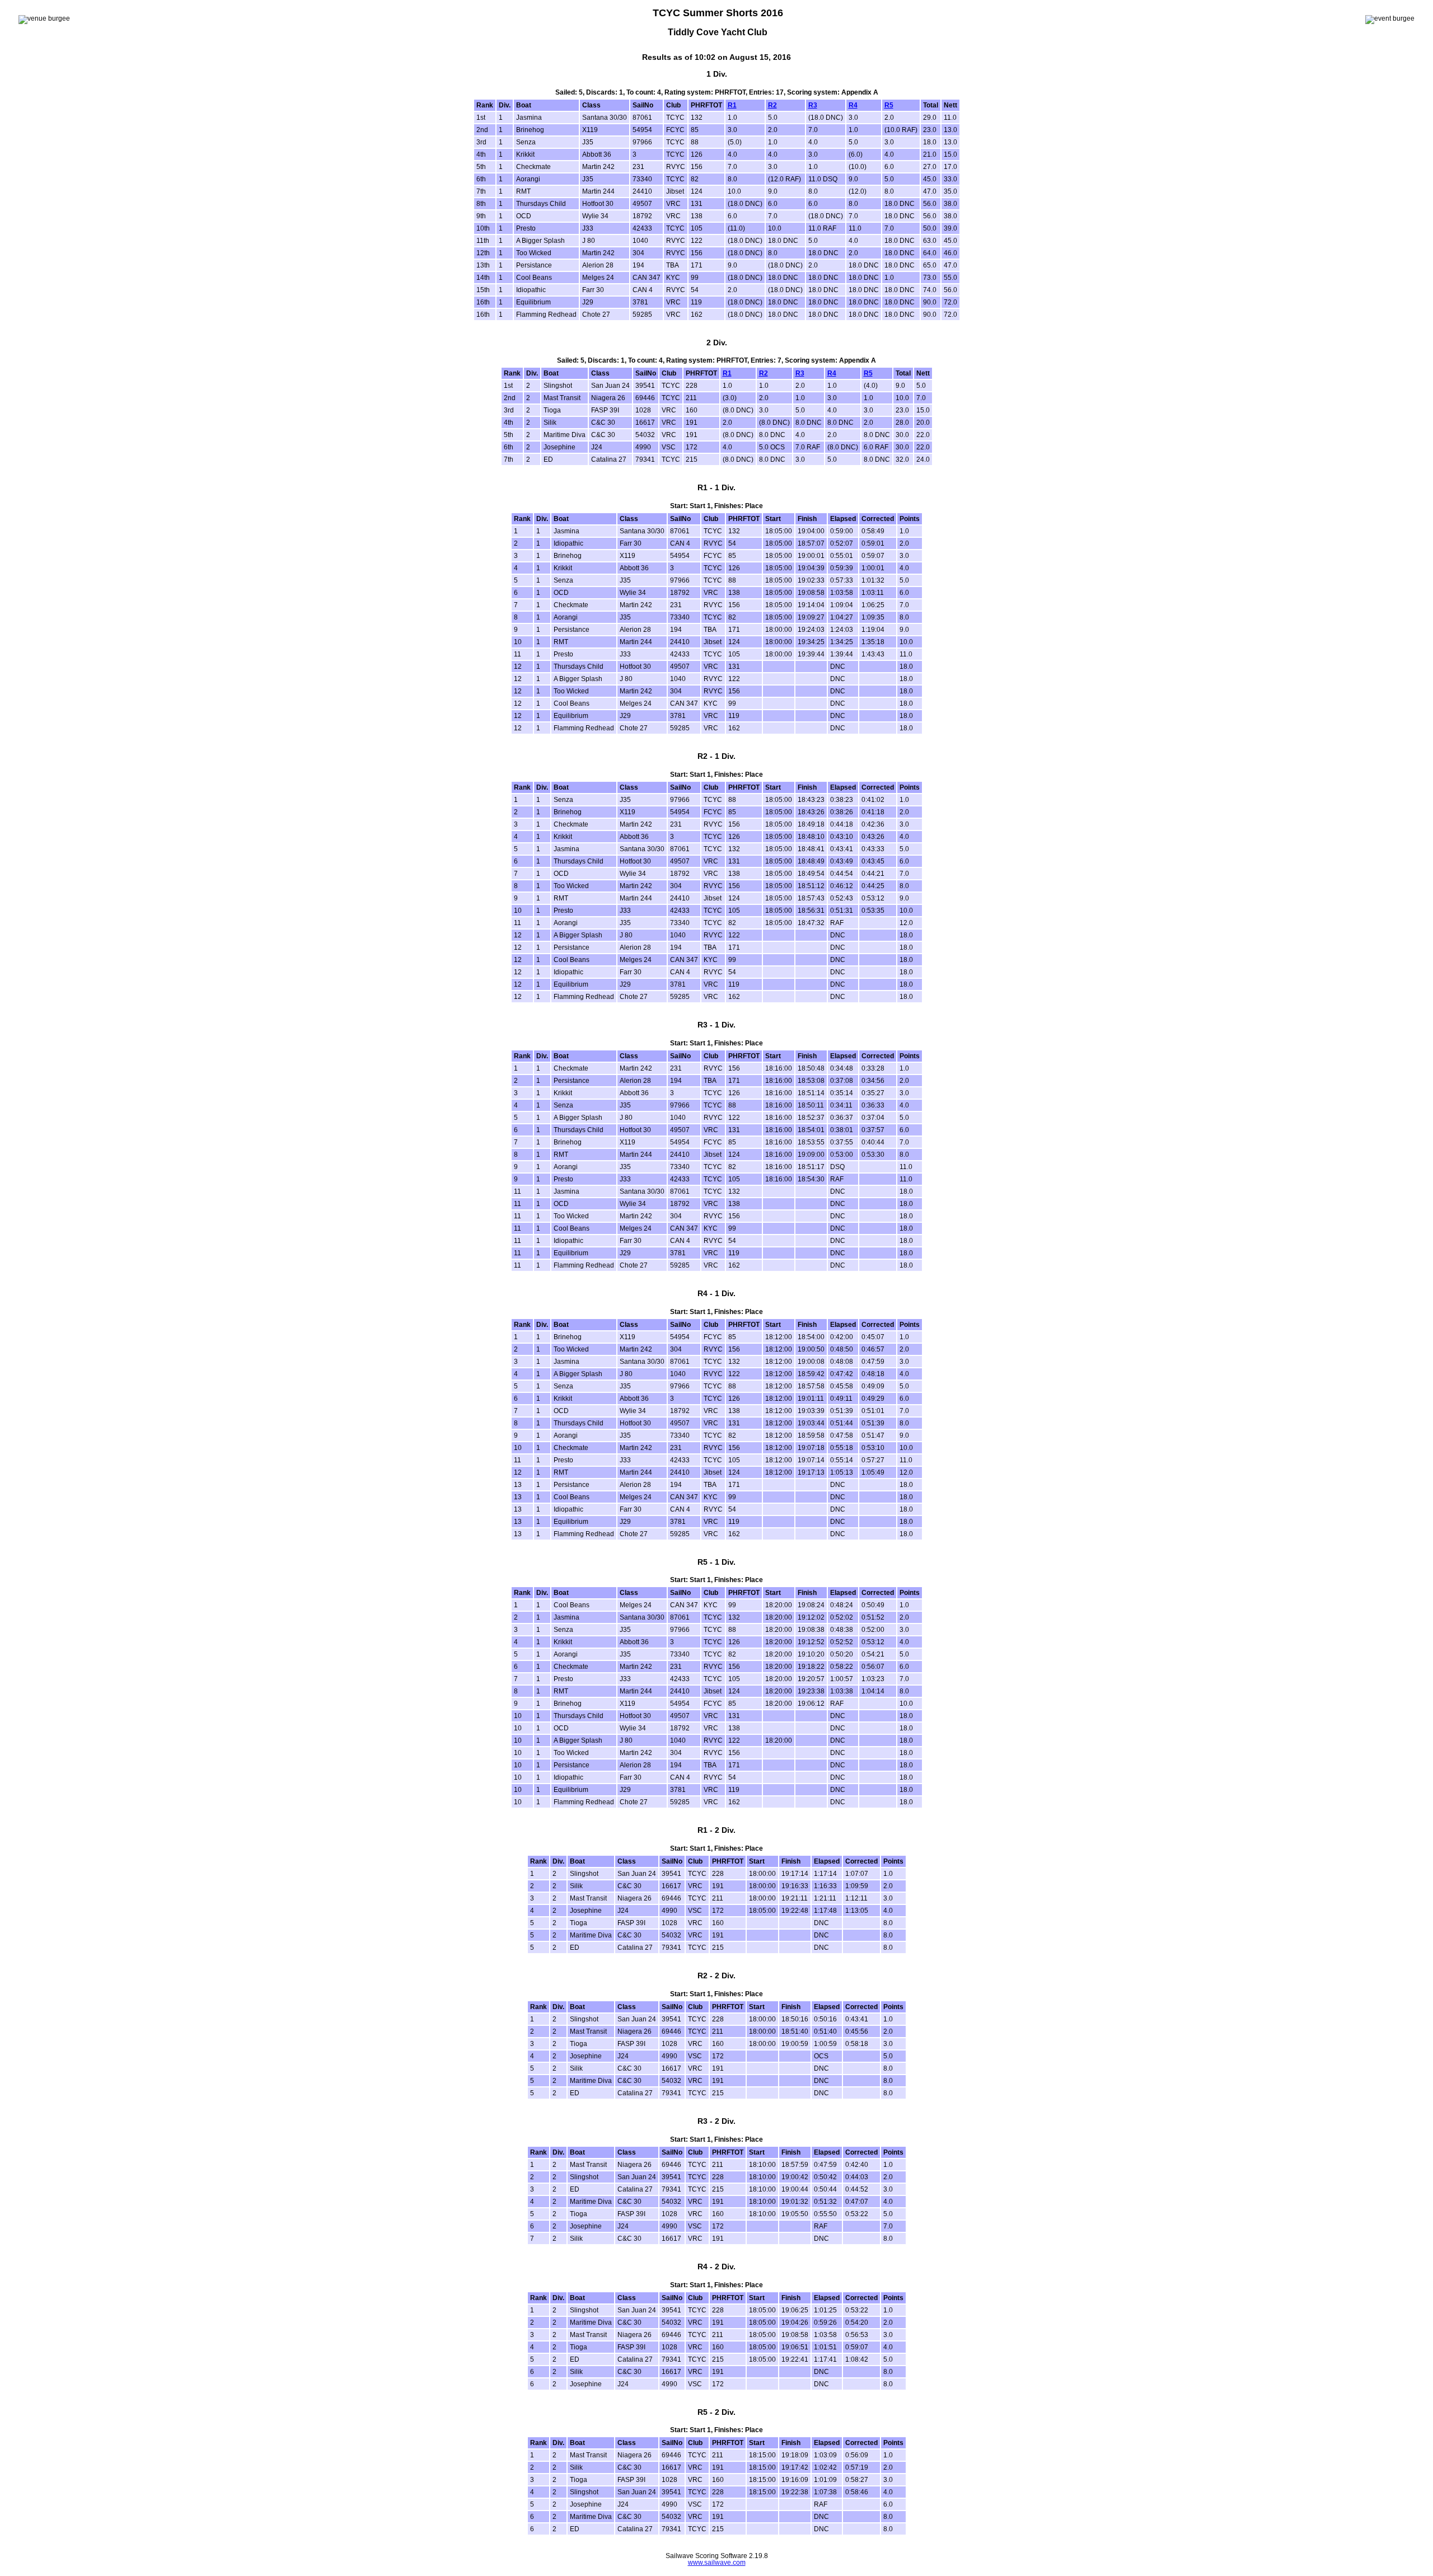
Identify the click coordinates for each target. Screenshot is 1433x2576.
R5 (889, 105)
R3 (813, 105)
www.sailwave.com (717, 2563)
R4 (853, 105)
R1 (732, 105)
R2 (772, 105)
